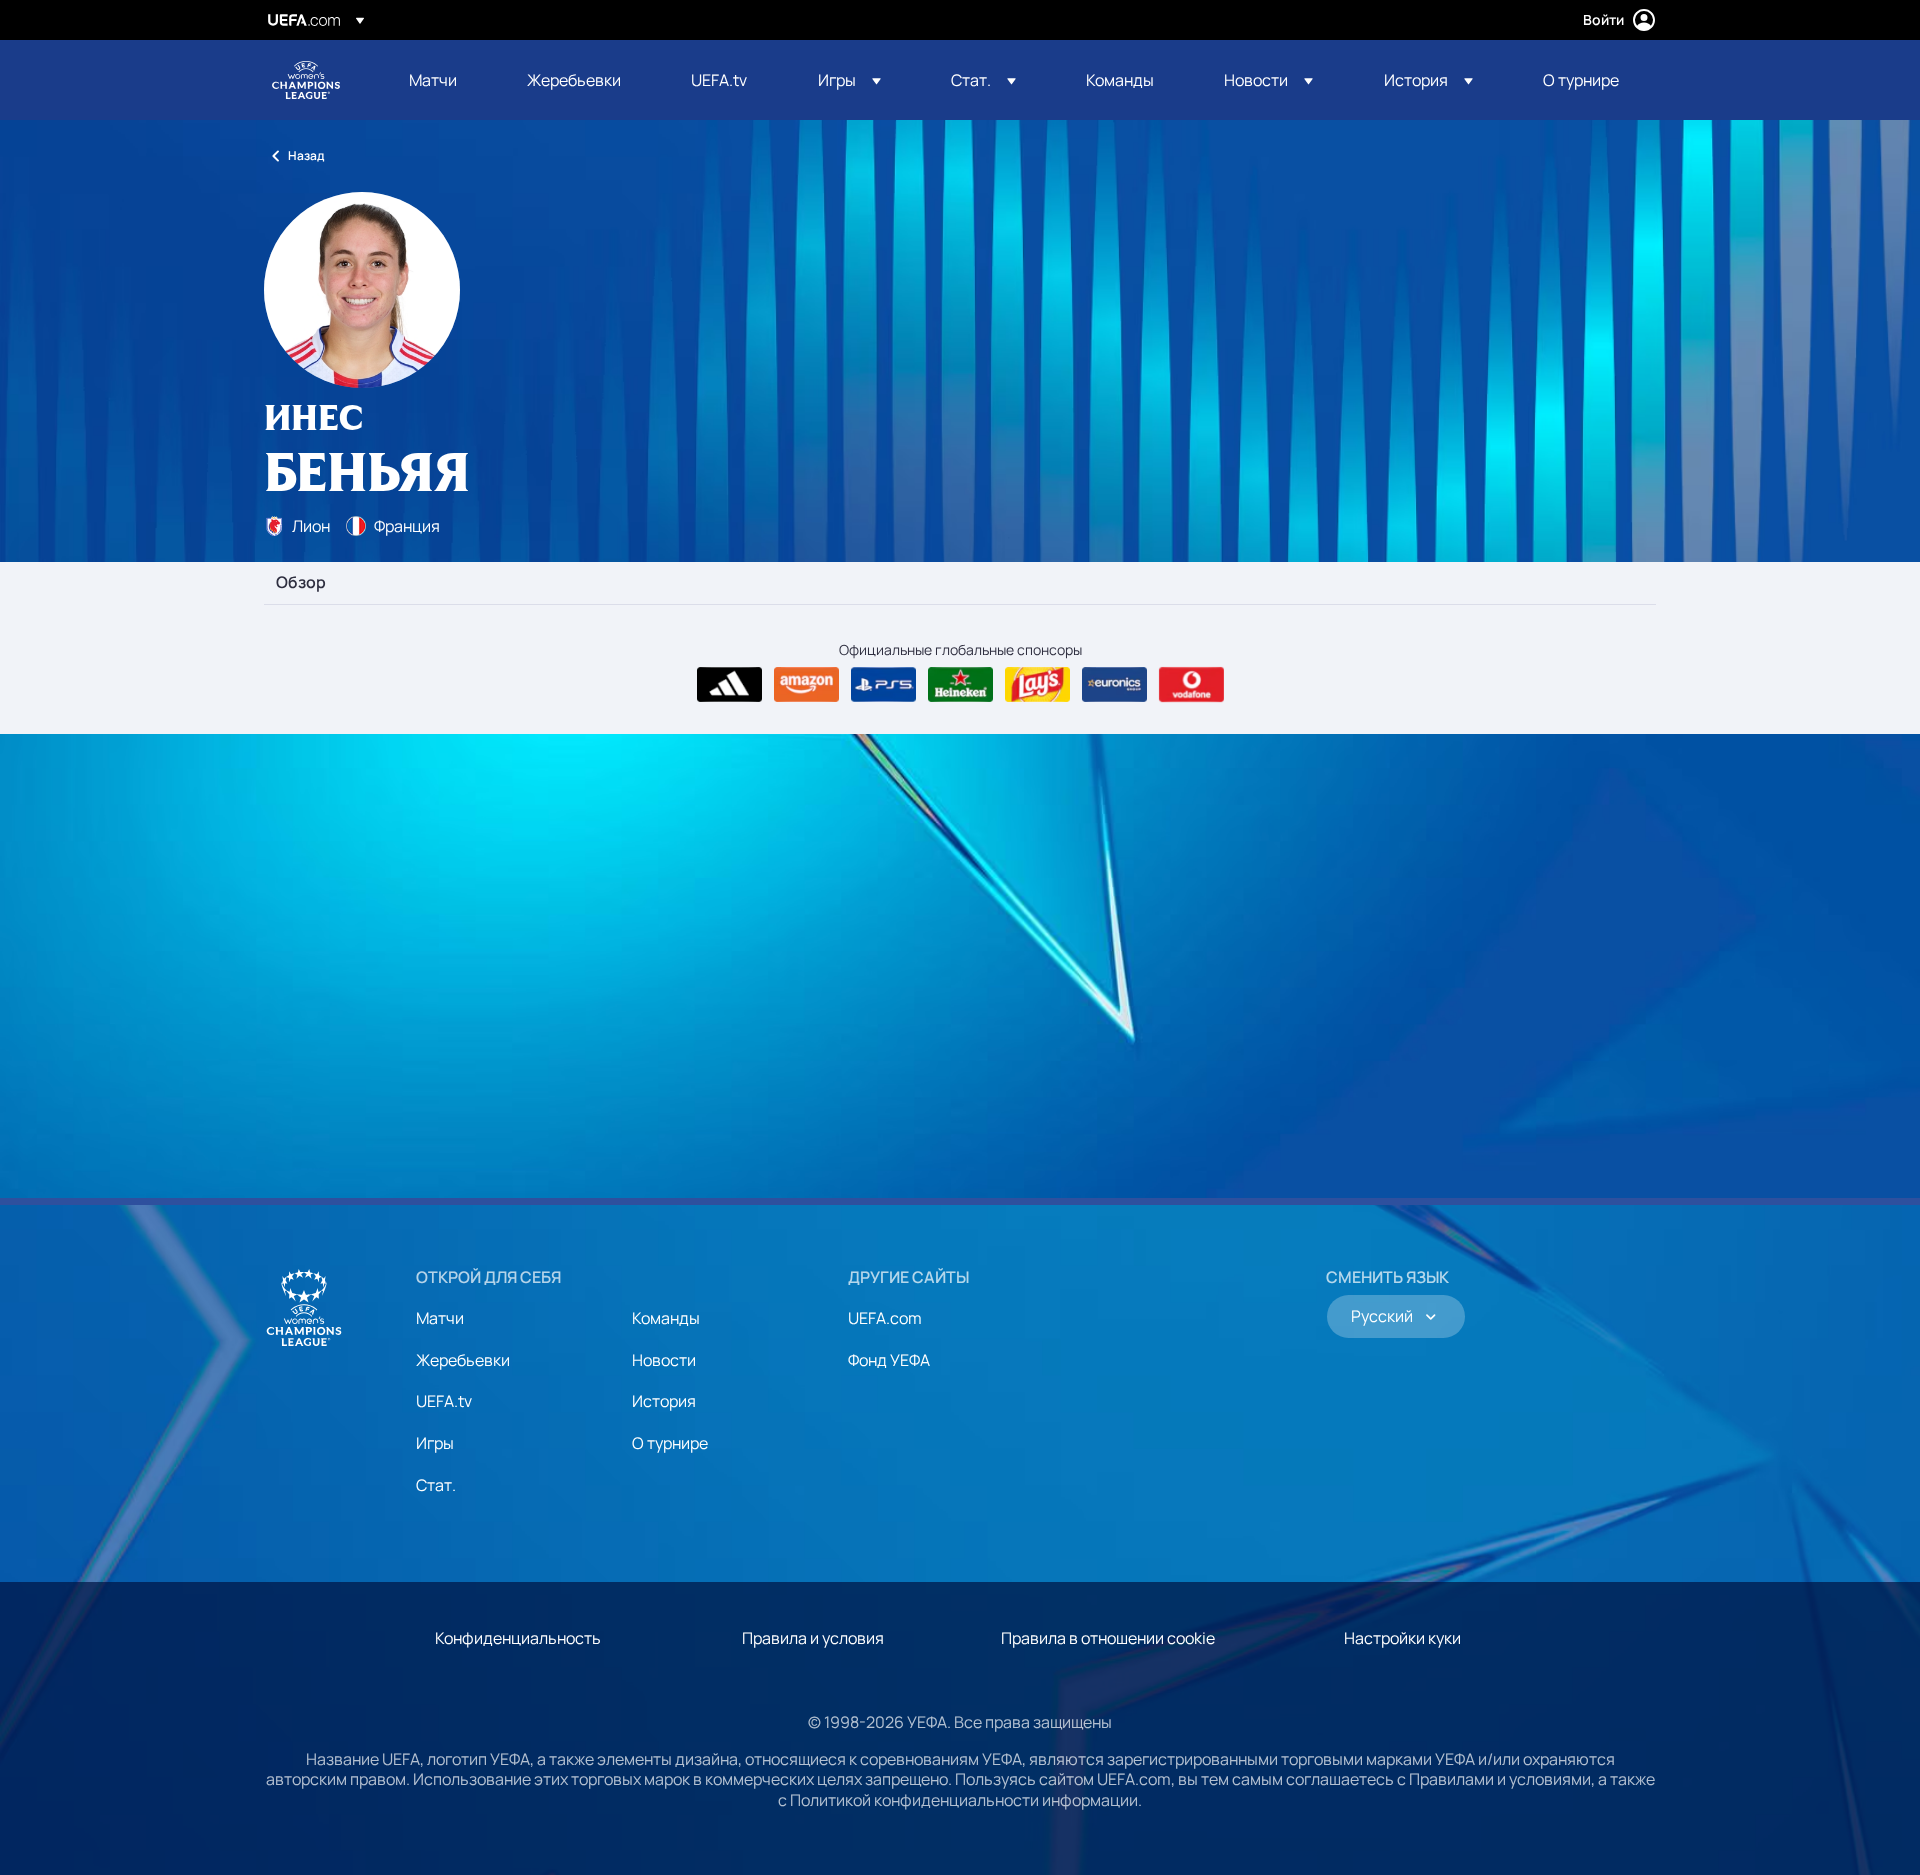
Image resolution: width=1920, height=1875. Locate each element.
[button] (849, 80)
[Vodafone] (1191, 685)
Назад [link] (306, 155)
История (664, 1401)
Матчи (440, 1318)
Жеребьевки (463, 1360)
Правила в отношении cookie (1108, 1638)
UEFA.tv (444, 1401)
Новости (664, 1360)
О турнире (670, 1443)
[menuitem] (443, 80)
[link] (433, 80)
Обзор (301, 583)
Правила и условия (813, 1638)
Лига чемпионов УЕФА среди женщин (306, 80)
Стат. (436, 1485)
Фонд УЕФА (889, 1360)
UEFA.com (885, 1318)
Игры (435, 1443)
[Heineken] (960, 685)
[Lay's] (1037, 685)
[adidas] (729, 685)
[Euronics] (1114, 685)
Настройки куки (1402, 1638)
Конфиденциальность (518, 1638)
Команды (666, 1318)
